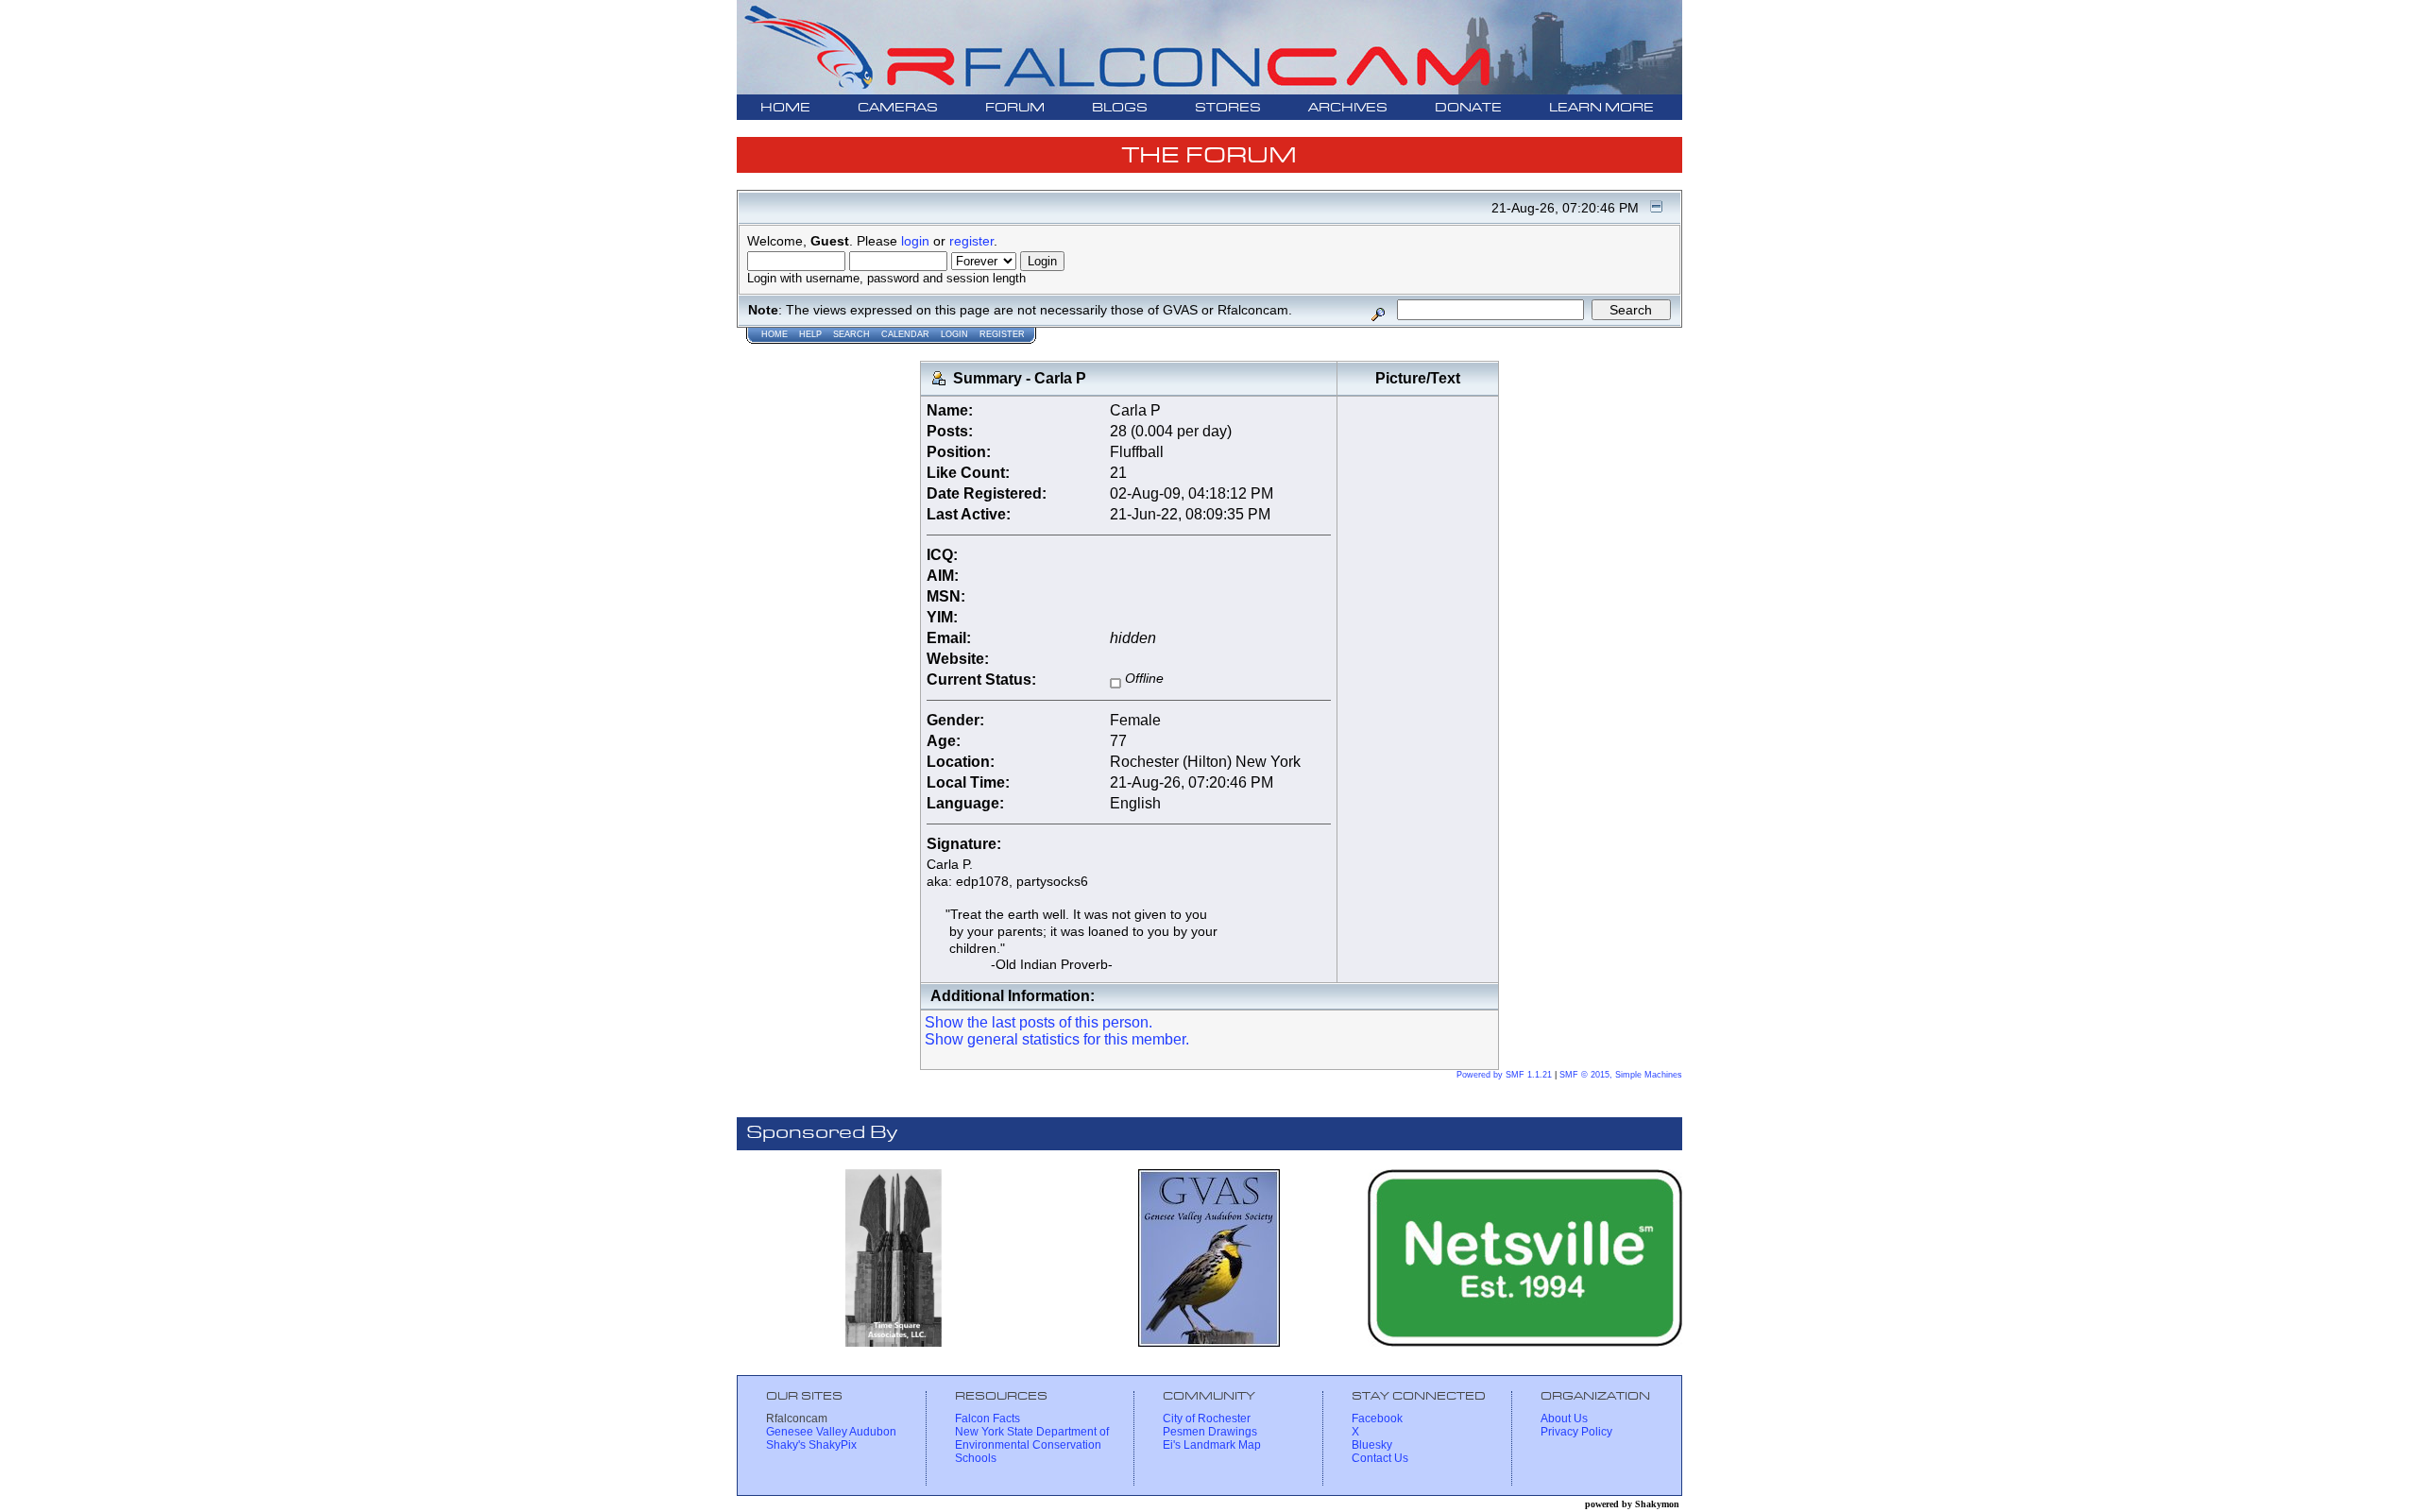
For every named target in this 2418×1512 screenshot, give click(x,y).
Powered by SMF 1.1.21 (1504, 1075)
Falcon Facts (988, 1419)
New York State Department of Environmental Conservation (1032, 1438)
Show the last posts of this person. (1039, 1022)
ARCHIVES (1348, 108)
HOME (785, 108)
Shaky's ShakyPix (811, 1445)
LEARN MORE (1601, 108)
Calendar (905, 334)
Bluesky (1372, 1445)
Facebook (1377, 1419)
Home (775, 334)
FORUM (1015, 108)
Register (1002, 334)
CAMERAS (898, 108)
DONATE (1468, 108)
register (971, 241)
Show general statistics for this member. (1057, 1039)
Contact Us (1380, 1458)
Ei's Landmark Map (1212, 1445)
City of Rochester (1207, 1419)
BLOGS (1120, 108)
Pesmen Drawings (1210, 1432)
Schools (976, 1458)
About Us (1564, 1419)
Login (954, 334)
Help (810, 334)
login (915, 241)
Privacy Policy (1576, 1432)
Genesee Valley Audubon (831, 1432)
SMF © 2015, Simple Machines (1621, 1075)
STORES (1228, 108)
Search (851, 334)
